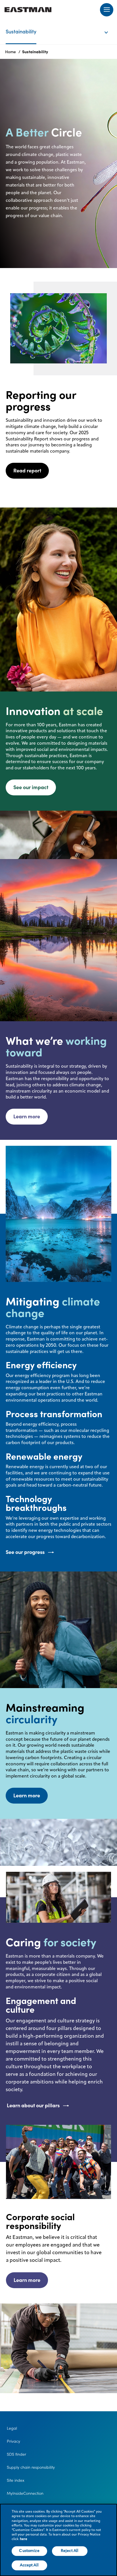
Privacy (13, 2441)
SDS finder (16, 2454)
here (24, 2539)
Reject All (70, 2551)
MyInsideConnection (25, 2493)
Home (11, 52)
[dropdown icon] (110, 27)
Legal (12, 2428)
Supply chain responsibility (31, 2467)
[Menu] (107, 10)
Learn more (27, 1116)
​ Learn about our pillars (33, 2105)
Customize (29, 2551)
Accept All (29, 2565)
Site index (16, 2480)
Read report (27, 471)
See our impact (31, 787)
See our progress (25, 1552)
